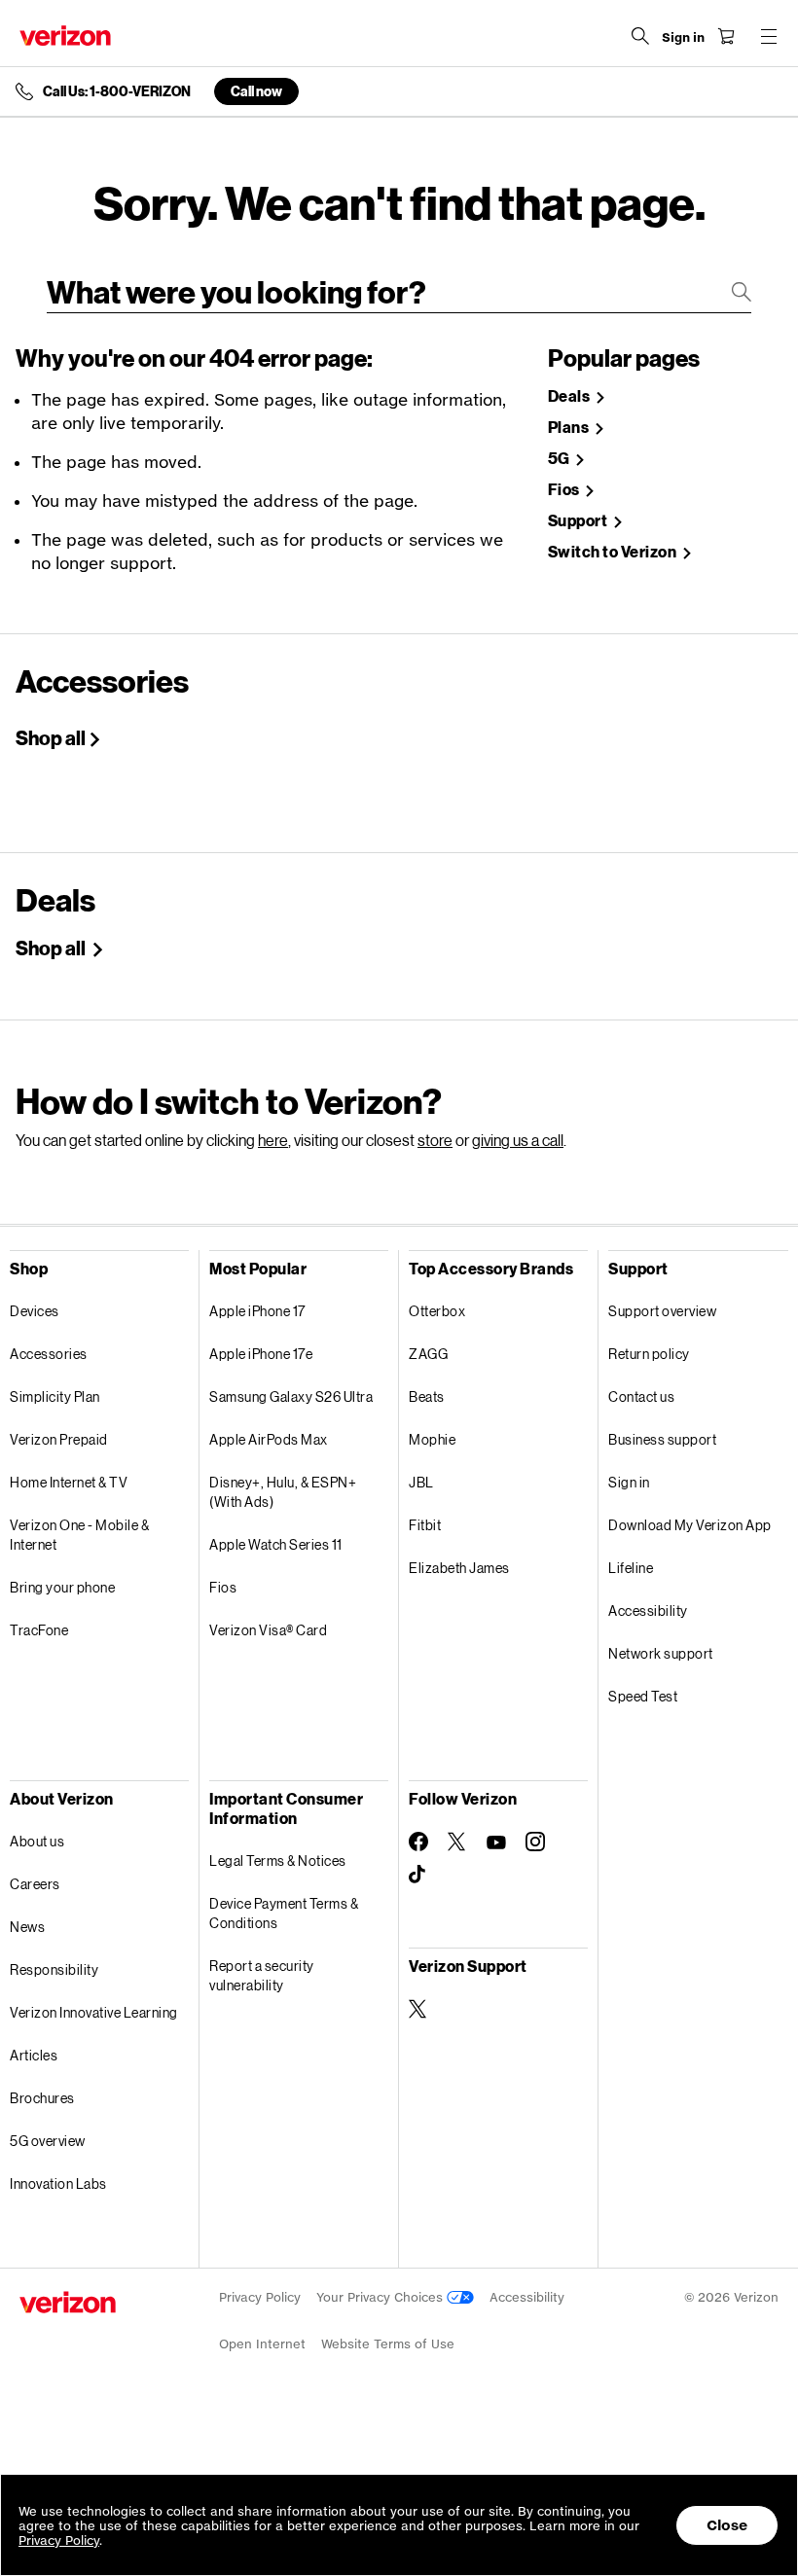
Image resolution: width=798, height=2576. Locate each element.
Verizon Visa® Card (268, 1630)
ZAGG (428, 1354)
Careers (35, 1884)
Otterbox (437, 1311)
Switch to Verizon (614, 552)
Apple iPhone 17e (261, 1354)
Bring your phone (62, 1587)
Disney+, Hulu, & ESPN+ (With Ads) (283, 1492)
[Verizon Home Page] (65, 36)
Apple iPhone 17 (257, 1311)
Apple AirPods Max (269, 1439)
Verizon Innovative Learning (94, 2012)
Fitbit (425, 1525)
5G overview (48, 2141)
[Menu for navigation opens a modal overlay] (769, 36)
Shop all (51, 737)
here (273, 1140)
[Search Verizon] (640, 36)
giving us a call (518, 1140)
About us (37, 1841)
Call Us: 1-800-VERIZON (117, 91)
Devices (35, 1311)
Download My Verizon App (690, 1525)
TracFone (39, 1630)
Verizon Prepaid (59, 1439)
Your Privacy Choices (381, 2297)
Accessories (49, 1354)
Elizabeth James (459, 1568)
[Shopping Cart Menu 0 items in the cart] (726, 36)
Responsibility (54, 1969)
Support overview (662, 1311)
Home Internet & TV (69, 1482)
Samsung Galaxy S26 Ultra (291, 1396)
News (27, 1927)
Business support (662, 1439)
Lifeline (631, 1568)
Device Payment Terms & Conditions (284, 1913)
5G (561, 459)
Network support (661, 1653)
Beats (427, 1396)
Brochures (42, 2098)
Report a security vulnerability (262, 1975)
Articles (34, 2055)
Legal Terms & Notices (278, 1860)
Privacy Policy (260, 2297)
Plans (570, 428)
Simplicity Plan (55, 1396)
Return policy (649, 1354)
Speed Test (643, 1696)
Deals (570, 396)
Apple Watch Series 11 (276, 1544)
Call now (256, 91)
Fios (565, 490)
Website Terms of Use (388, 2344)
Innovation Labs (58, 2183)
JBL (421, 1482)
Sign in (629, 1482)
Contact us (641, 1396)
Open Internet (262, 2344)
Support (579, 521)
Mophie (432, 1439)
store (435, 1140)
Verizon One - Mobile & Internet (79, 1535)
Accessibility (648, 1610)
